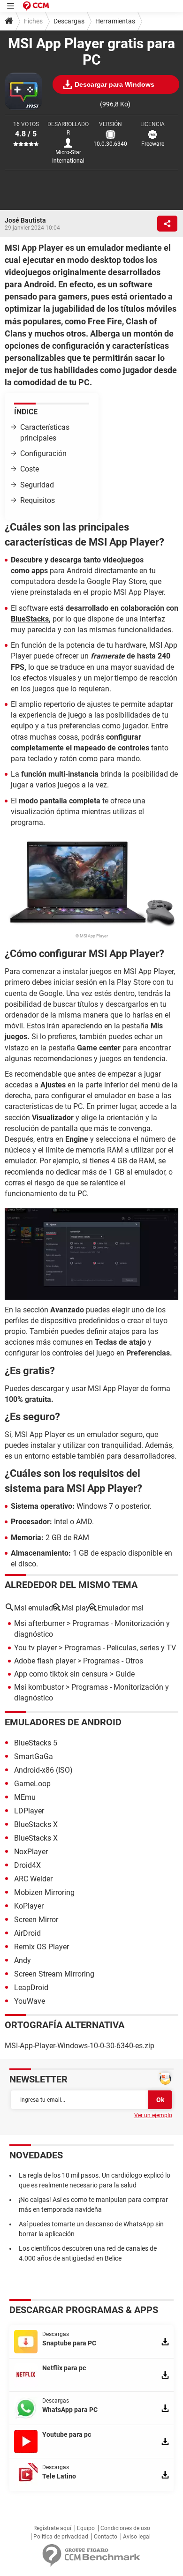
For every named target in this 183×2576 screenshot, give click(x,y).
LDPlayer (29, 1811)
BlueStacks (30, 619)
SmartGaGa (34, 1756)
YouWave (30, 2001)
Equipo (86, 2528)
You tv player (35, 1648)
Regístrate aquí (52, 2528)
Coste (30, 469)
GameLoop (32, 1784)
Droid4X (27, 1865)
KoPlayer (29, 1906)
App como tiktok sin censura (61, 1674)
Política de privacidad (61, 2537)
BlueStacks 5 (36, 1743)
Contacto (106, 2537)
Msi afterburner (39, 1623)
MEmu (25, 1797)
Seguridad (37, 485)
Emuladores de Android (63, 1722)
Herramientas (115, 21)
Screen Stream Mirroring (54, 1974)
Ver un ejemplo (153, 2115)
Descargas (69, 21)
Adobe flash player (45, 1661)
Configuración (43, 453)
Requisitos (38, 500)
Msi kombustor (39, 1687)
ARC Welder (33, 1879)
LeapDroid (31, 1988)
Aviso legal (137, 2537)
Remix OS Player (42, 1947)
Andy (23, 1960)
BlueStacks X (36, 1824)
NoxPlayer (31, 1852)
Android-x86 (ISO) (43, 1770)
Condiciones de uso (125, 2528)
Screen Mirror (36, 1920)
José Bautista (25, 220)
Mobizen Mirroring (44, 1892)
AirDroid (27, 1933)
